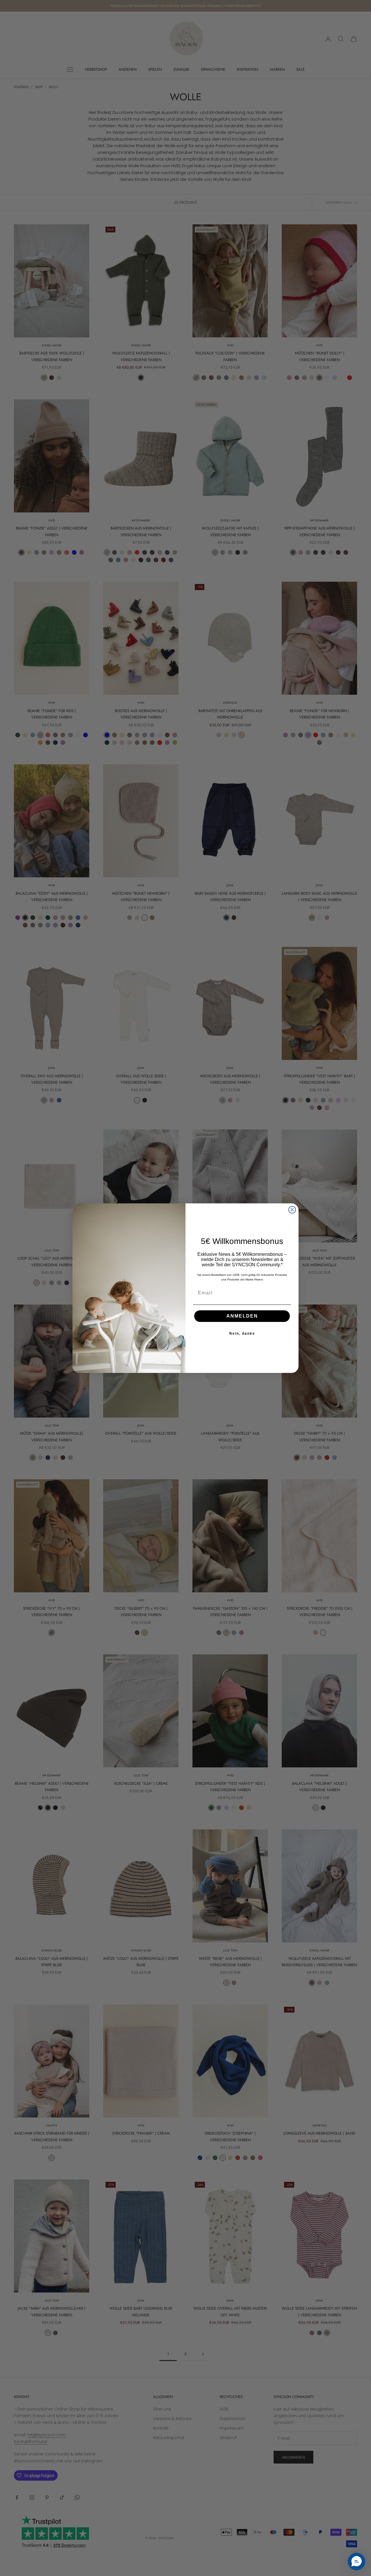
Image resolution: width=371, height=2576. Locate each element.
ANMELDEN (242, 1316)
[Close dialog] (292, 1210)
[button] (357, 2562)
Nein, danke (242, 1334)
